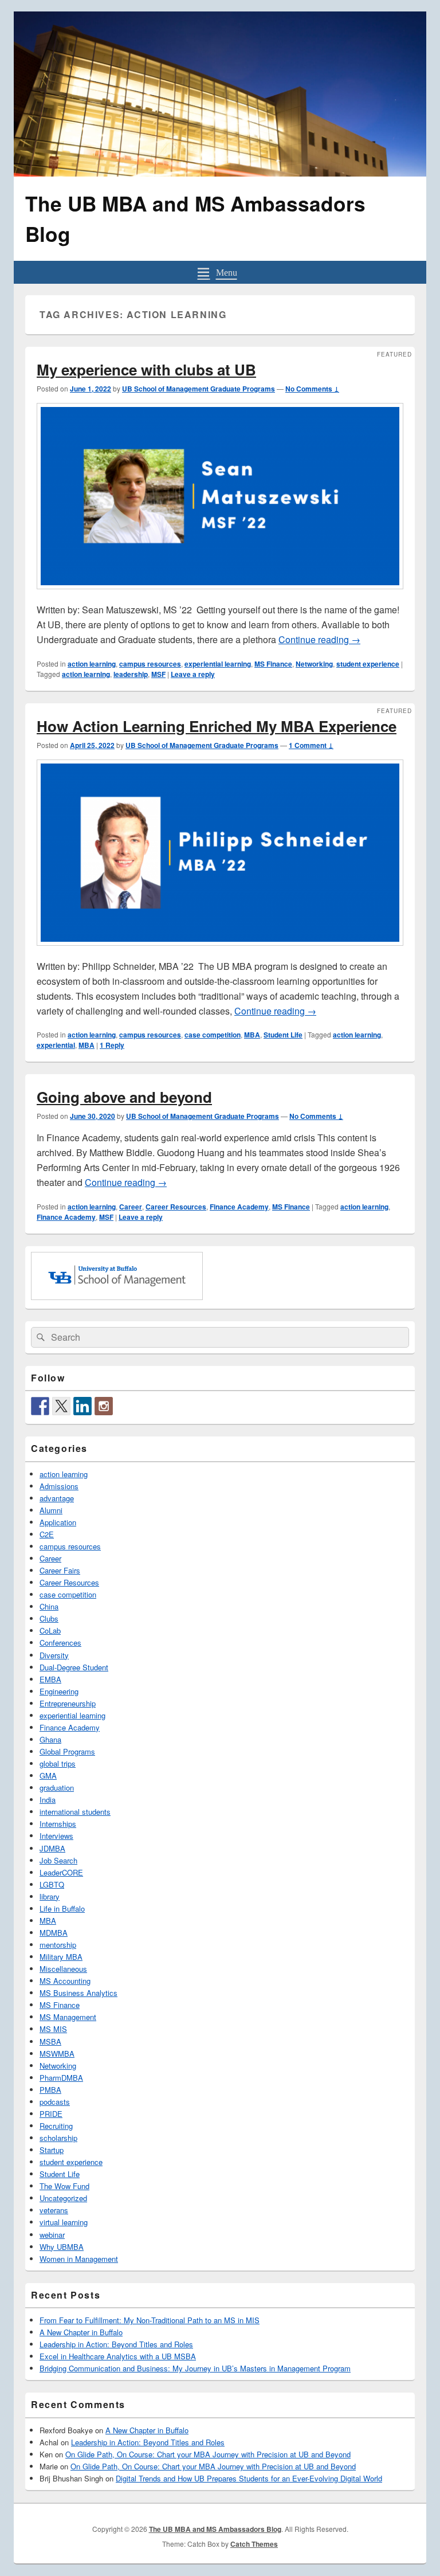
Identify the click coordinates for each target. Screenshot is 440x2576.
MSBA (50, 2041)
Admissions (59, 1486)
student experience (368, 664)
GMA (48, 1776)
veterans (54, 2210)
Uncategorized (63, 2198)
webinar (52, 2235)
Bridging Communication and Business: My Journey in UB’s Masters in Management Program (195, 2368)
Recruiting (56, 2126)
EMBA (50, 1679)
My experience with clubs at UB (146, 369)
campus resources (150, 664)
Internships (58, 1824)
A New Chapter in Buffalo (81, 2332)
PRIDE (51, 2114)
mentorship (58, 1945)
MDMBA (54, 1933)
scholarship (58, 2138)
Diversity (54, 1655)
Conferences (60, 1643)
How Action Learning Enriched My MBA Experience (217, 726)
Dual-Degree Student (74, 1667)
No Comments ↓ (312, 389)
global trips (58, 1763)
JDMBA (52, 1848)
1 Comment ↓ (311, 745)
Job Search (58, 1860)
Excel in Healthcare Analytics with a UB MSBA (118, 2356)
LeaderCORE (61, 1872)
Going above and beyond (124, 1097)
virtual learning (64, 2222)
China (49, 1606)
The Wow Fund (64, 2186)
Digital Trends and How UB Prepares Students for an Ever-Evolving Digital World (249, 2478)
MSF (158, 674)
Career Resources (176, 1207)
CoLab (50, 1630)
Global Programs (67, 1751)
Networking (314, 664)
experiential (56, 1045)
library (50, 1896)
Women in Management (79, 2259)
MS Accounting (65, 1981)
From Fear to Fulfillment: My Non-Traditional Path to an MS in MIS (150, 2320)
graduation (57, 1788)
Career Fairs (60, 1570)
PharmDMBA (61, 2078)
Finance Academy (239, 1207)
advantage (57, 1498)
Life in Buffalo (62, 1908)
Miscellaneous (63, 1969)
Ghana (50, 1739)
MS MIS (53, 2029)
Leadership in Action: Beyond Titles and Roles (116, 2344)
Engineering (59, 1691)
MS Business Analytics (78, 1993)
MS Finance (273, 664)
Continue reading (319, 639)
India (48, 1800)
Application (58, 1522)
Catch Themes (254, 2544)
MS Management (68, 2017)
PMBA (50, 2090)
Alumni (51, 1510)
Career (131, 1207)
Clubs (49, 1618)
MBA (252, 1035)
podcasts (55, 2102)
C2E (47, 1534)
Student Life (283, 1035)
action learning (92, 664)
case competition (213, 1035)
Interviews (56, 1836)
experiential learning (218, 664)
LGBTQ (52, 1884)
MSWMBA (57, 2054)
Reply (112, 1045)
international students (75, 1812)
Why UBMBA (62, 2247)
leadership (131, 674)
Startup (52, 2150)
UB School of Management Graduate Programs (199, 389)
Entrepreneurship (68, 1703)
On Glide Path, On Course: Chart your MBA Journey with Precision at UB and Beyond (208, 2454)
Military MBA (61, 1957)
